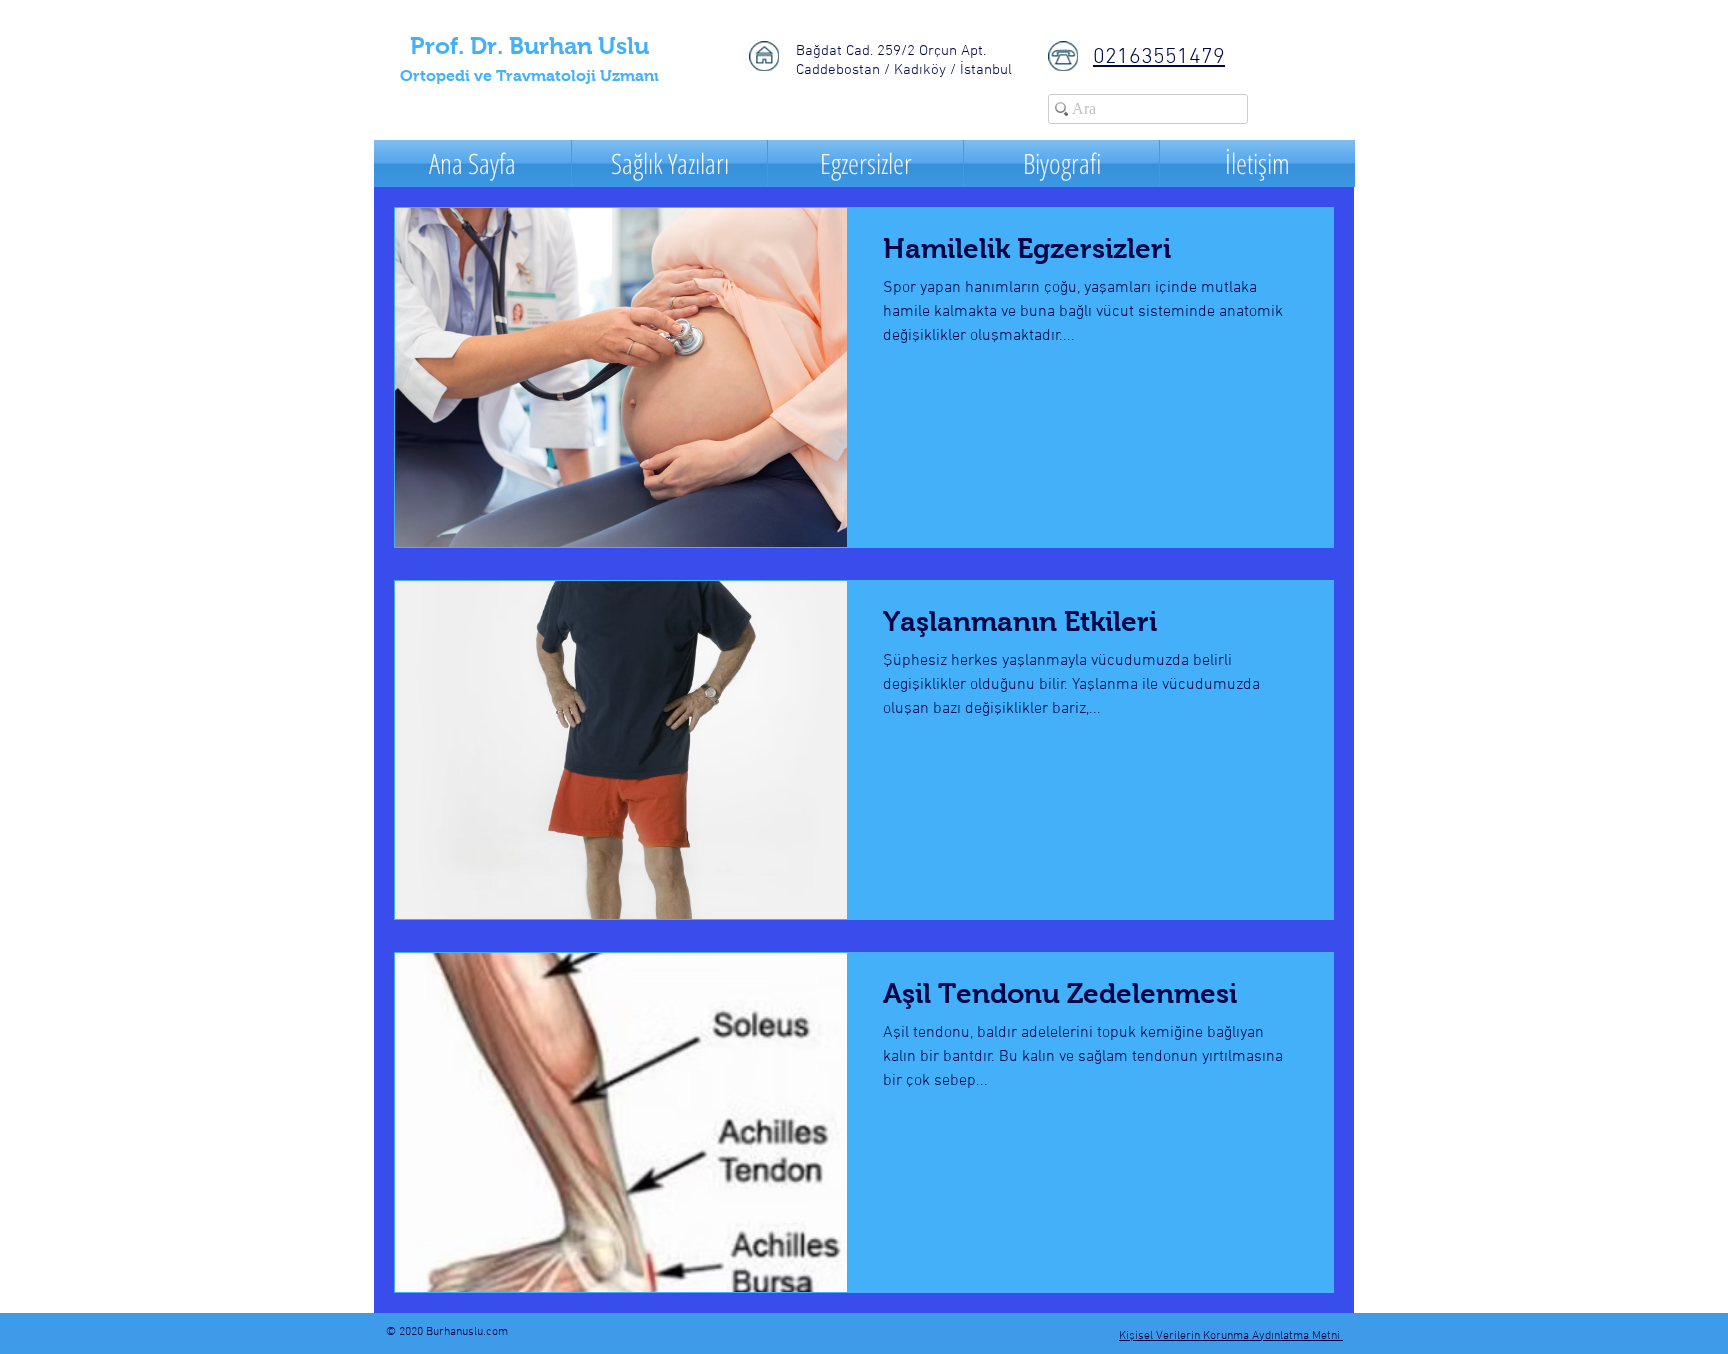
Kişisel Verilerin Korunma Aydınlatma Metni (1231, 1336)
